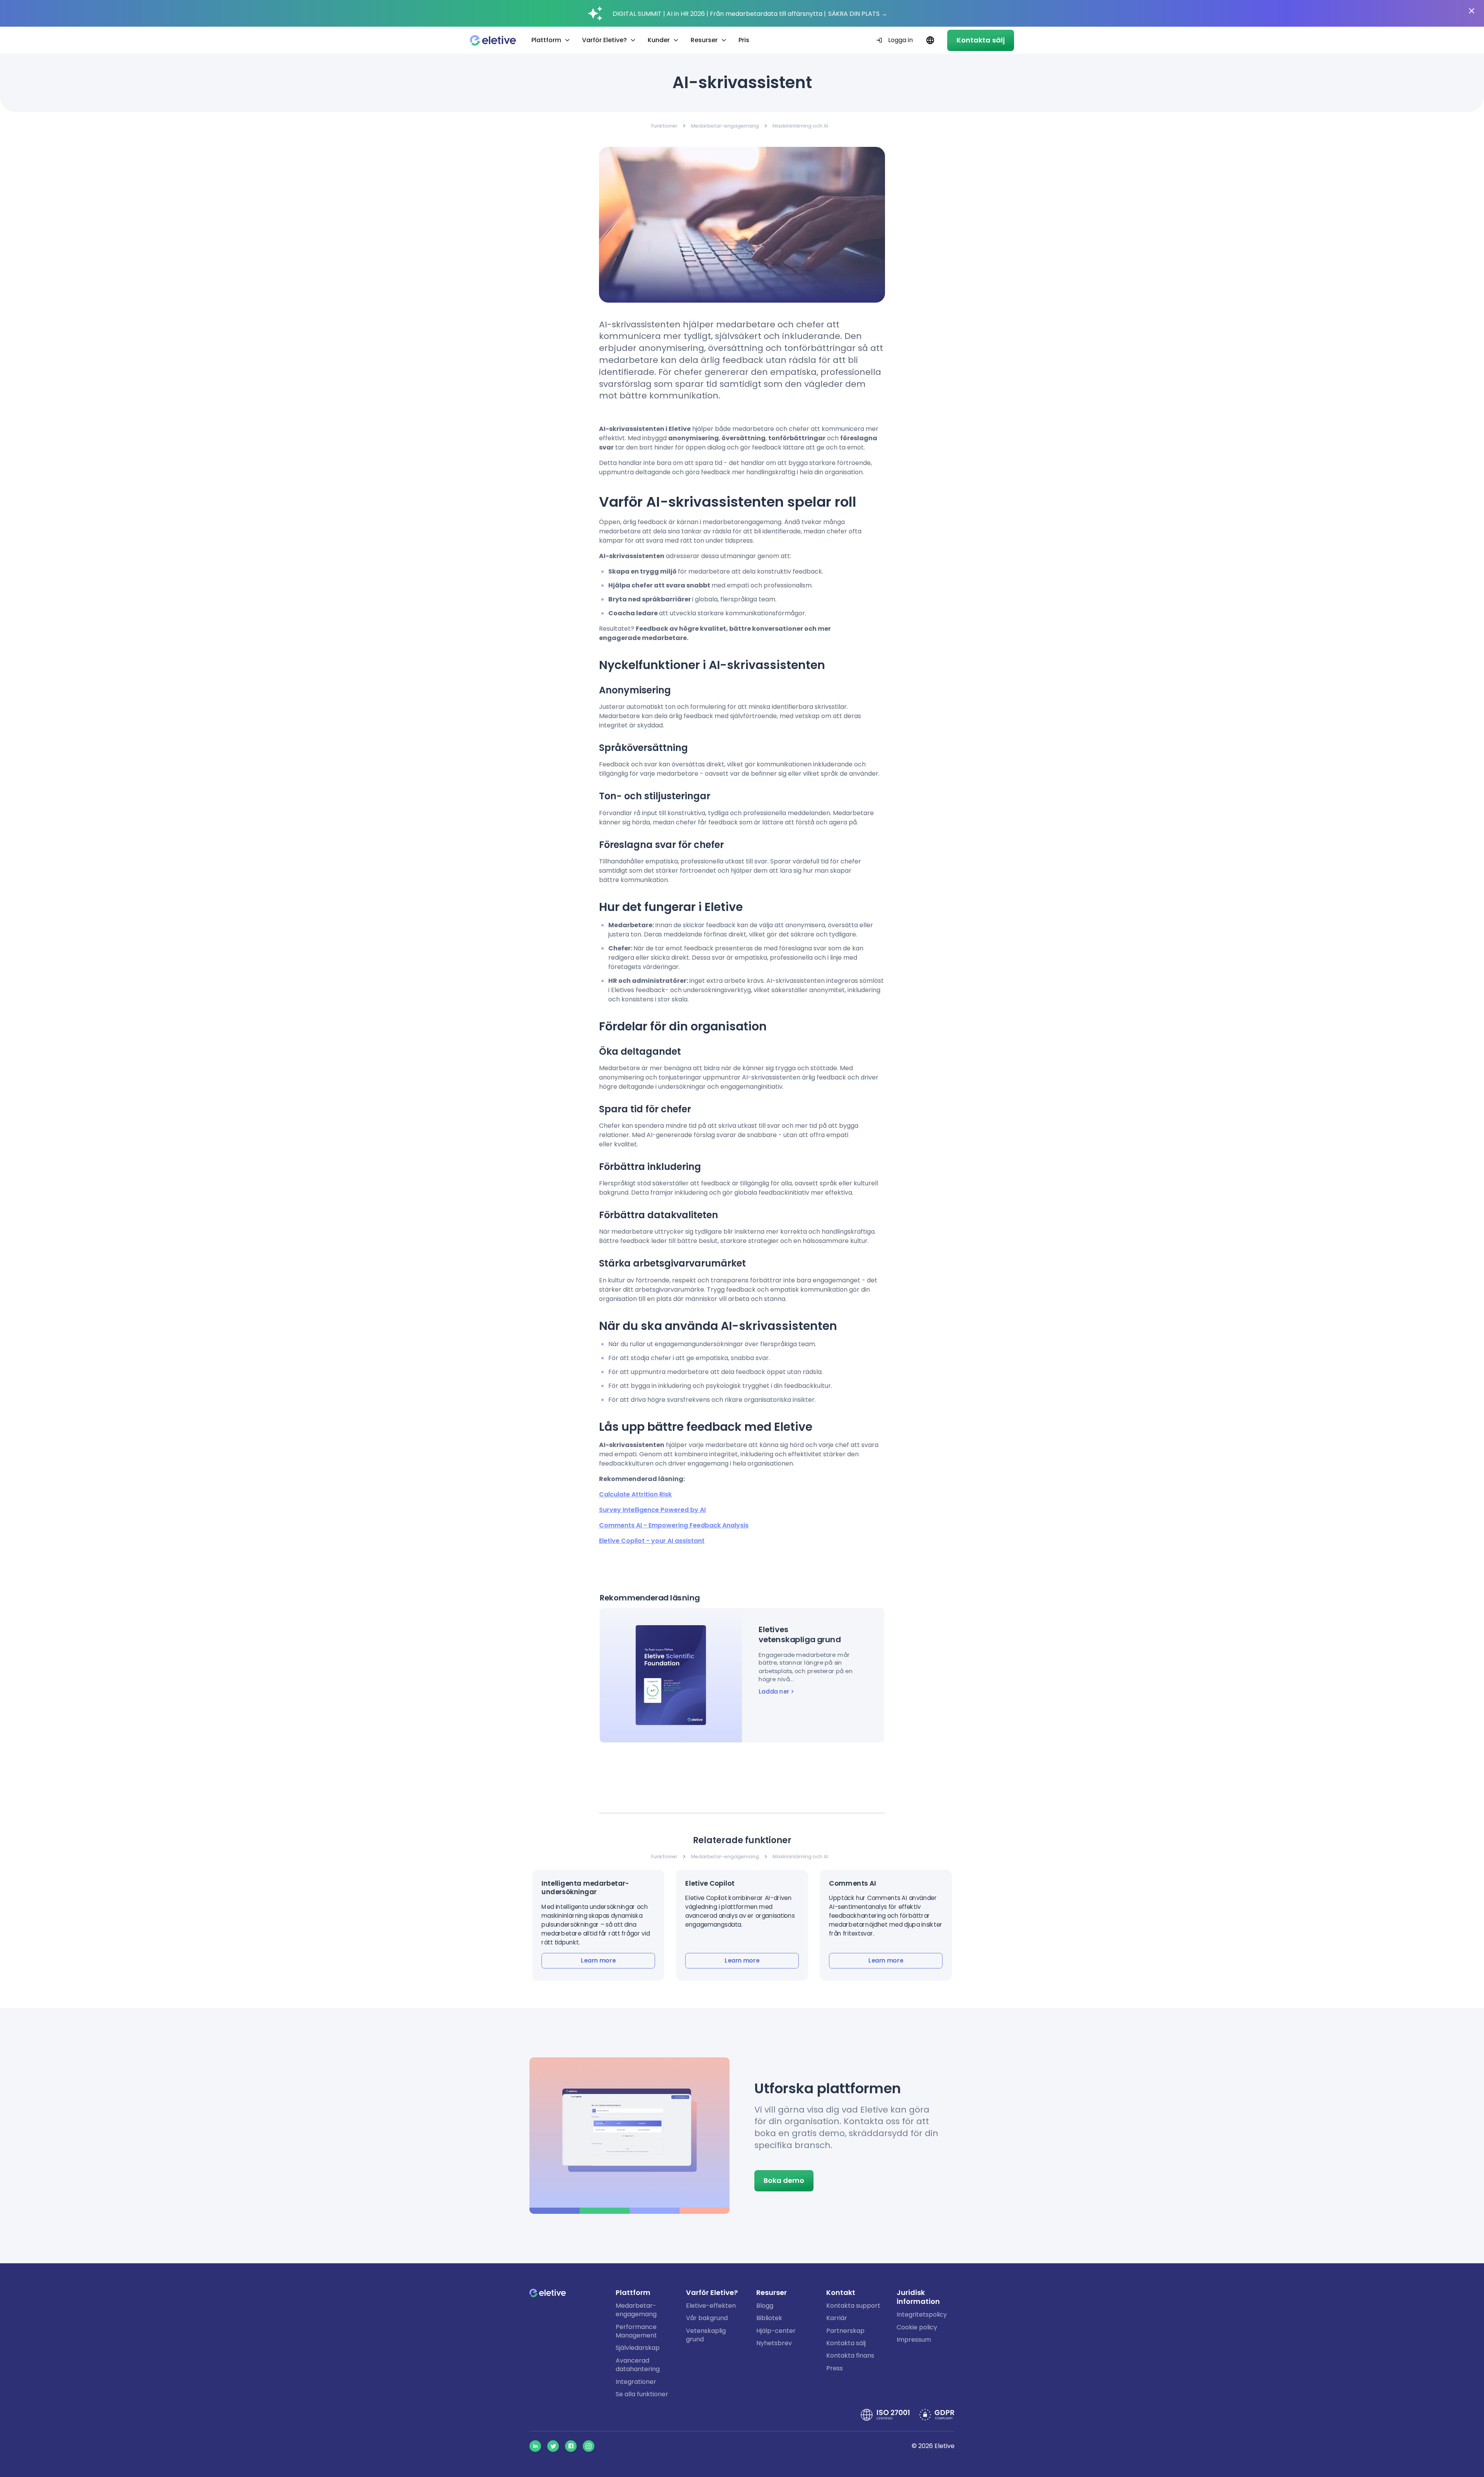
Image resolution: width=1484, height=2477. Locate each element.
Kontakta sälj (981, 40)
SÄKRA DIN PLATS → (858, 14)
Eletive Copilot (710, 1883)
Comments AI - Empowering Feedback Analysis (674, 1525)
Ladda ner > (776, 1691)
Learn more (598, 1961)
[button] (598, 1925)
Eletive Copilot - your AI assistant (652, 1541)
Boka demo (784, 2180)
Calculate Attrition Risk (635, 1494)
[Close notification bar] (1472, 11)
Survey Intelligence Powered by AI (652, 1510)
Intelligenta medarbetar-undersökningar (585, 1888)
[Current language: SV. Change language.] (930, 40)
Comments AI (853, 1883)
